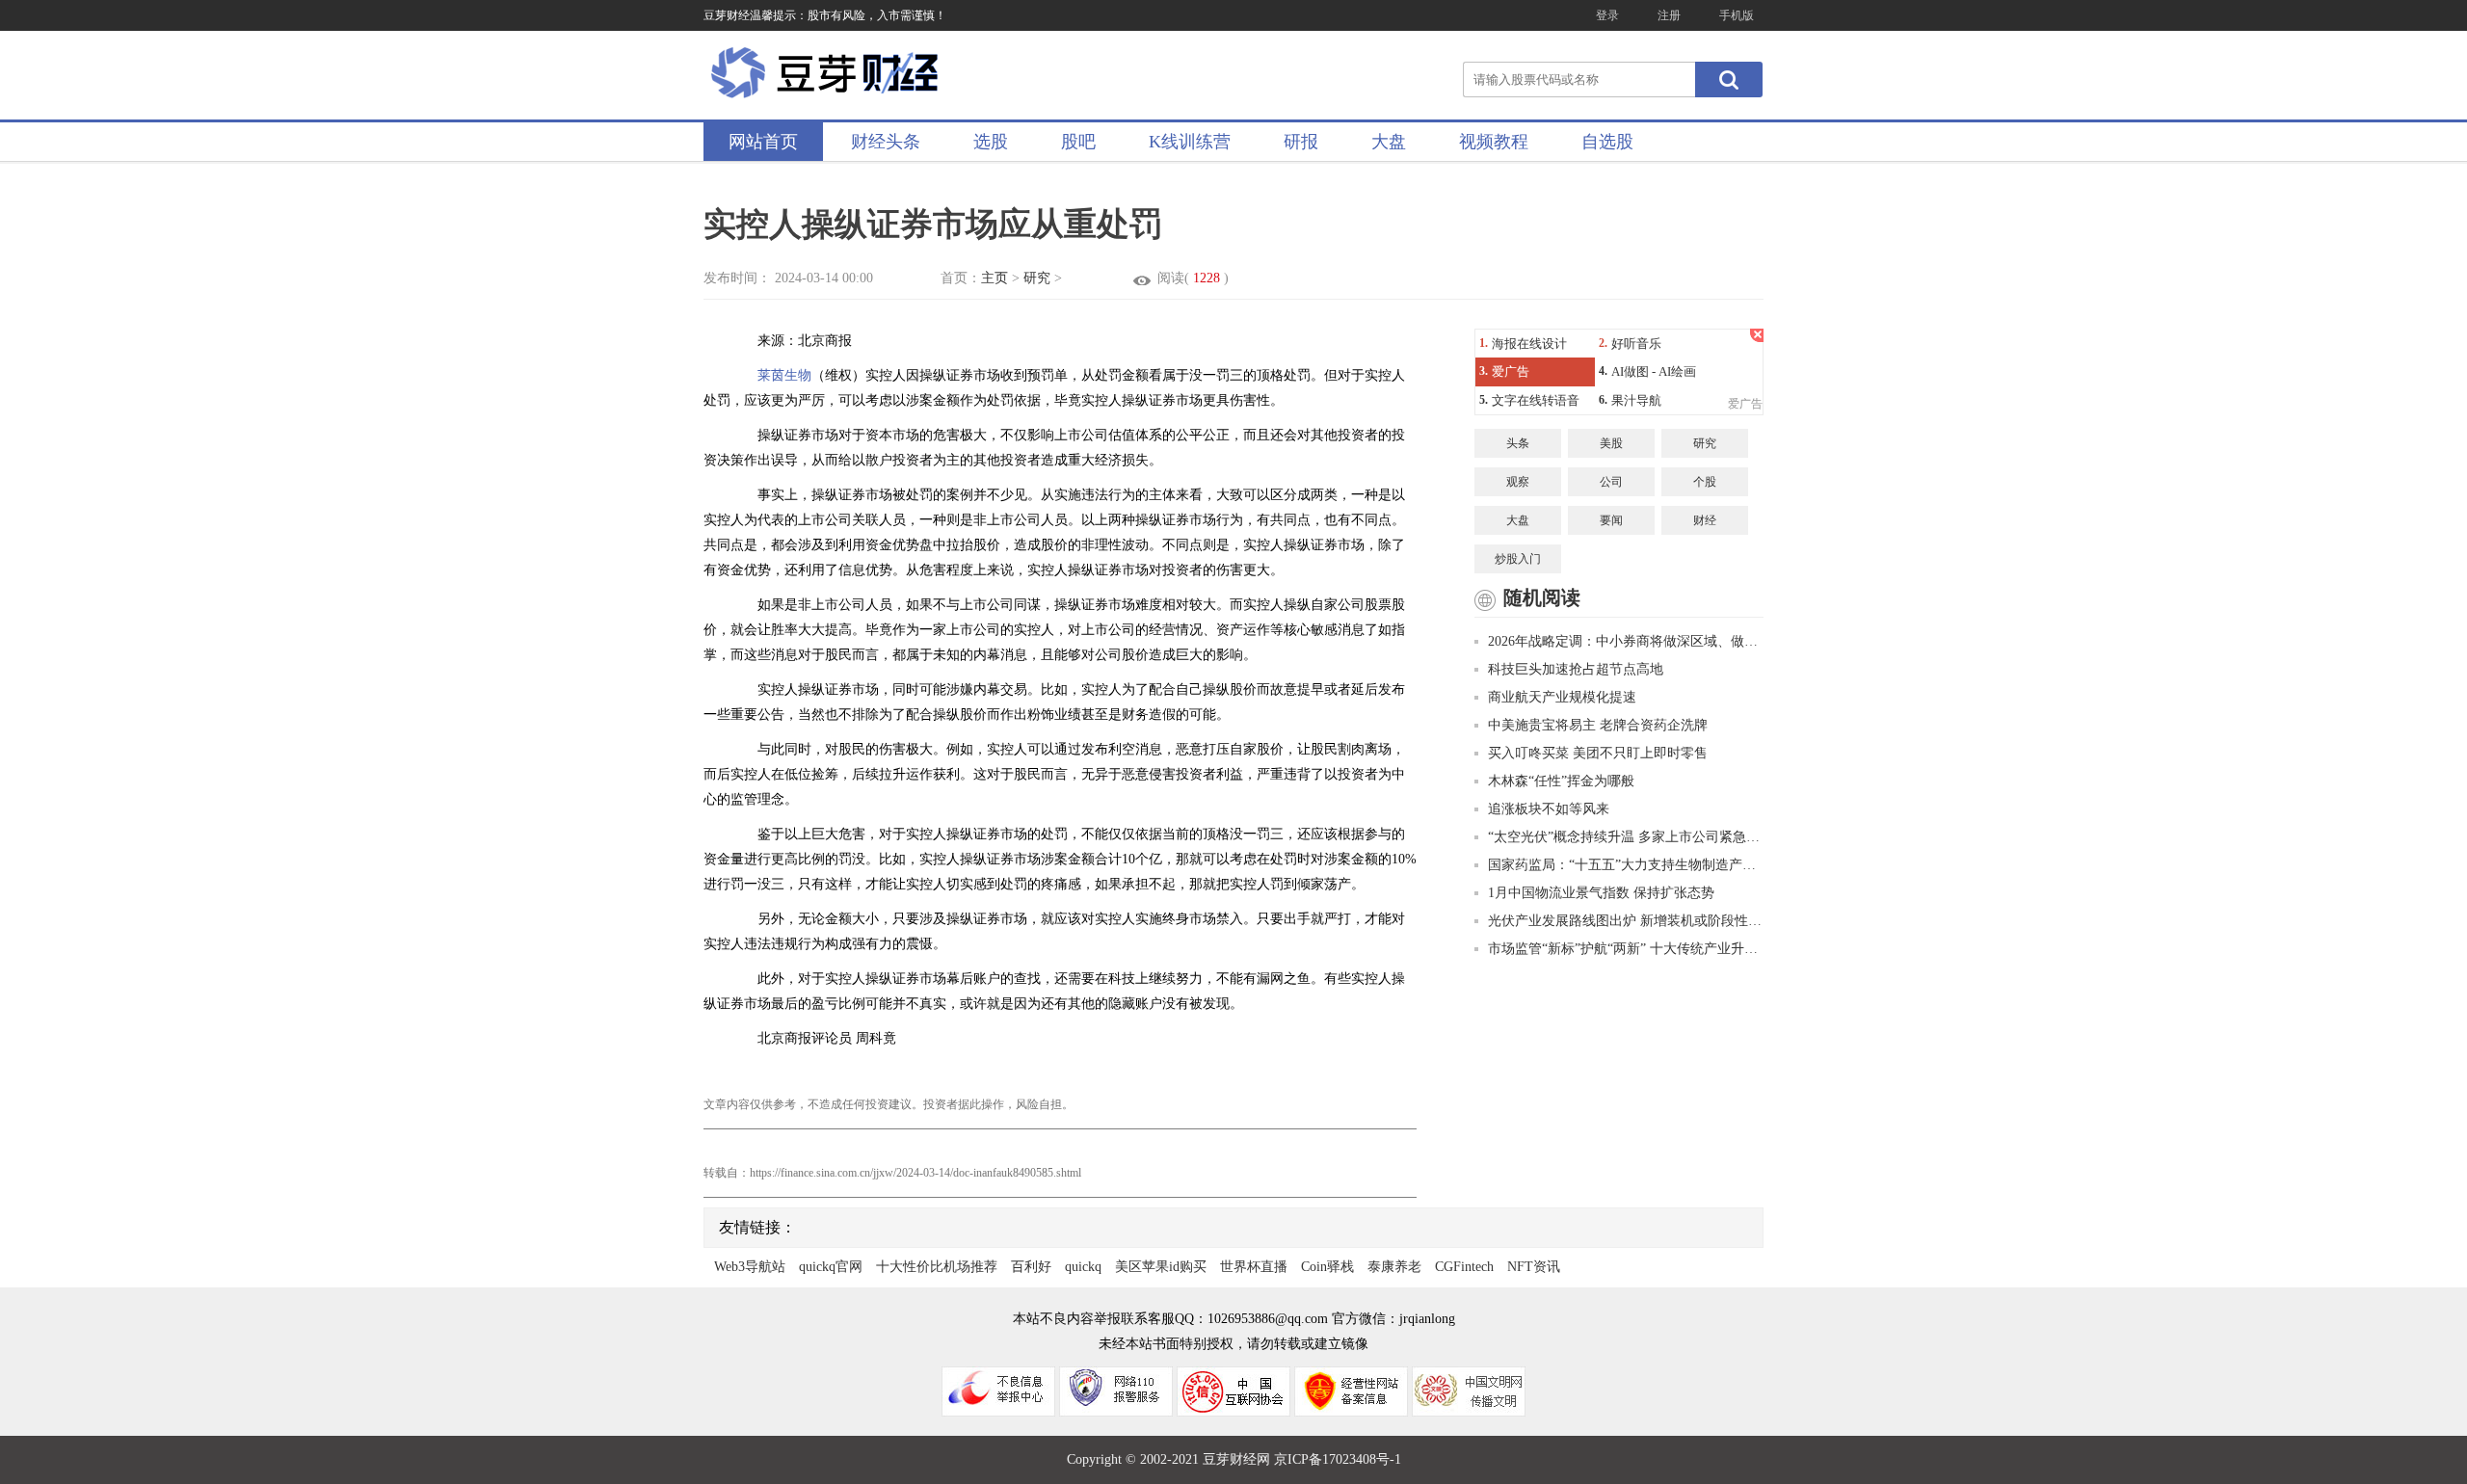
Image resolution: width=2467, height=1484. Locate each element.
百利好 (1031, 1267)
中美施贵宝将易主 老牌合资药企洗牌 (1598, 725)
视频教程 (1494, 142)
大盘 (1389, 142)
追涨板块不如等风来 (1549, 809)
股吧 (1078, 142)
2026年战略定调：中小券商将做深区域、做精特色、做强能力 (1626, 641)
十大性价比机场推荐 (937, 1267)
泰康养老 (1394, 1267)
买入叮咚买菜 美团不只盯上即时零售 (1598, 753)
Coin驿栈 (1327, 1267)
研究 (1037, 278)
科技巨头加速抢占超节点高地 (1576, 669)
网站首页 (763, 142)
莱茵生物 (784, 375)
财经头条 (886, 142)
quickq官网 (831, 1267)
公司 (1611, 482)
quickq (1083, 1267)
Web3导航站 (750, 1267)
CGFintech (1464, 1267)
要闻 (1611, 520)
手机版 (1737, 15)
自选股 (1607, 142)
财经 (1705, 520)
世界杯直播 (1254, 1267)
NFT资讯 (1534, 1267)
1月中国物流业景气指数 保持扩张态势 (1601, 893)
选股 (991, 142)
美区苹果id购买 (1161, 1267)
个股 (1705, 482)
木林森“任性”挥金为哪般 (1561, 781)
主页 (995, 278)
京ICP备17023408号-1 (1338, 1459)
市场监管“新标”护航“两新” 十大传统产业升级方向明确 (1626, 949)
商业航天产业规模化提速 (1562, 697)
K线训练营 (1190, 142)
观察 (1518, 482)
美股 (1611, 443)
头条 (1518, 443)
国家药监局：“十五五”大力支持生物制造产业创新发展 (1626, 865)
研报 (1301, 142)
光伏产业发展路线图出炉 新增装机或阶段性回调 (1626, 921)
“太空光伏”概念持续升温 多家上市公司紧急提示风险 (1626, 837)
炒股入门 (1518, 559)
